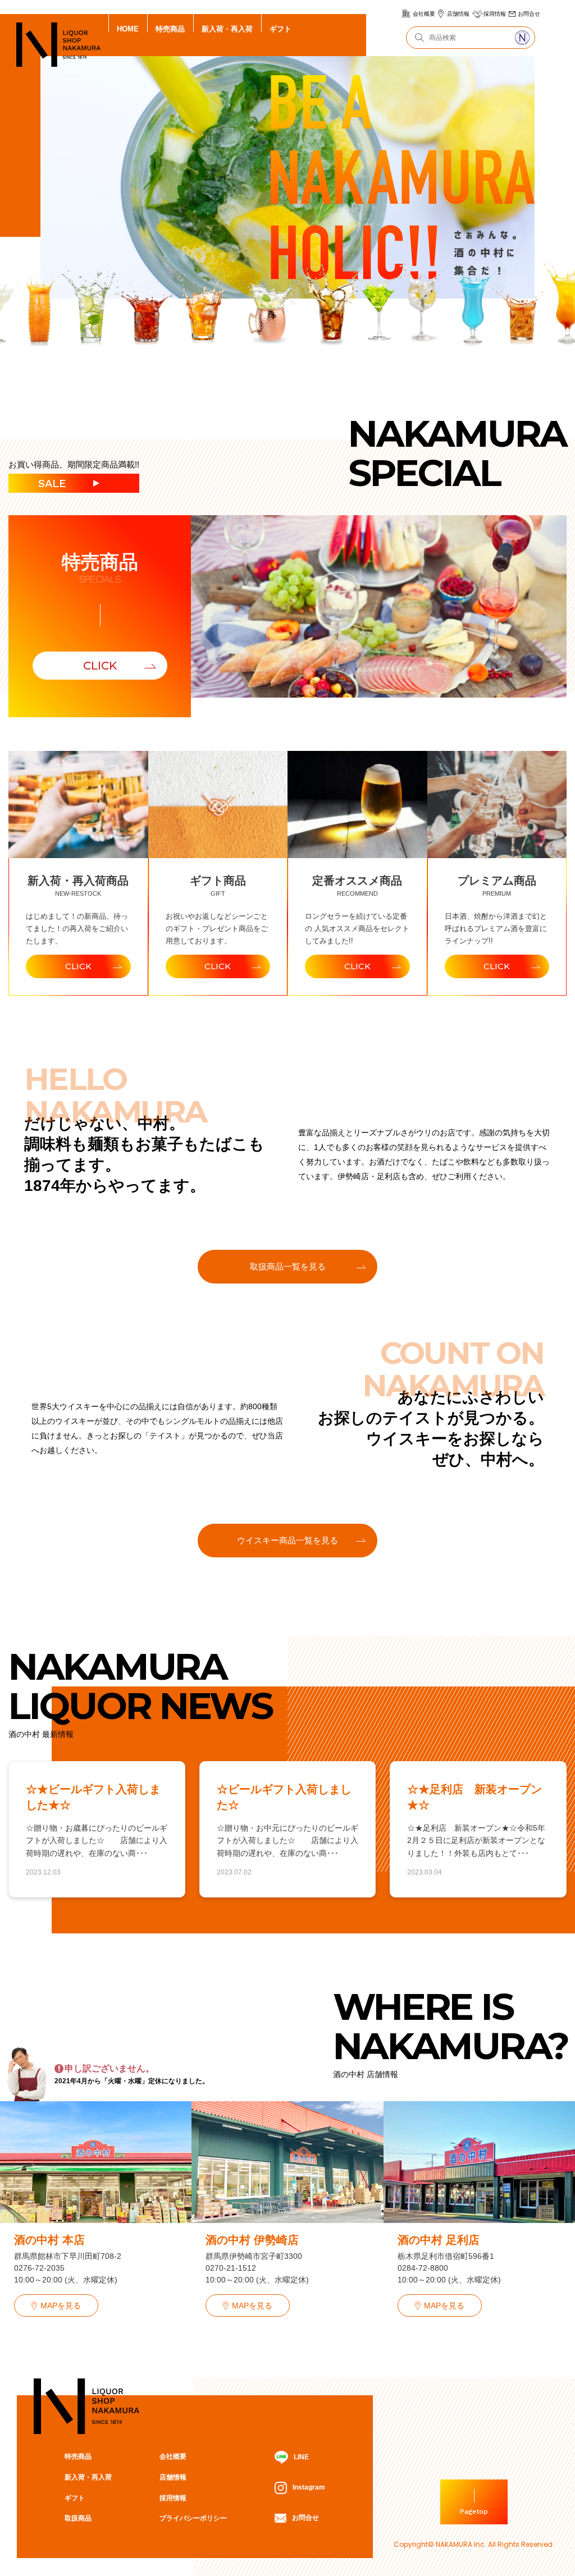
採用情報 (495, 14)
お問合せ (529, 14)
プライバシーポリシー (193, 2518)
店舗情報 (458, 14)
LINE (301, 2457)
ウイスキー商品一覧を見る (287, 1540)
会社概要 (424, 14)
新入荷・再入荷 (227, 29)
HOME (128, 29)
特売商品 (170, 29)
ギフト (280, 29)
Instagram (309, 2487)
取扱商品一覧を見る (288, 1266)
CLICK (100, 666)
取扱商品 (78, 2518)
